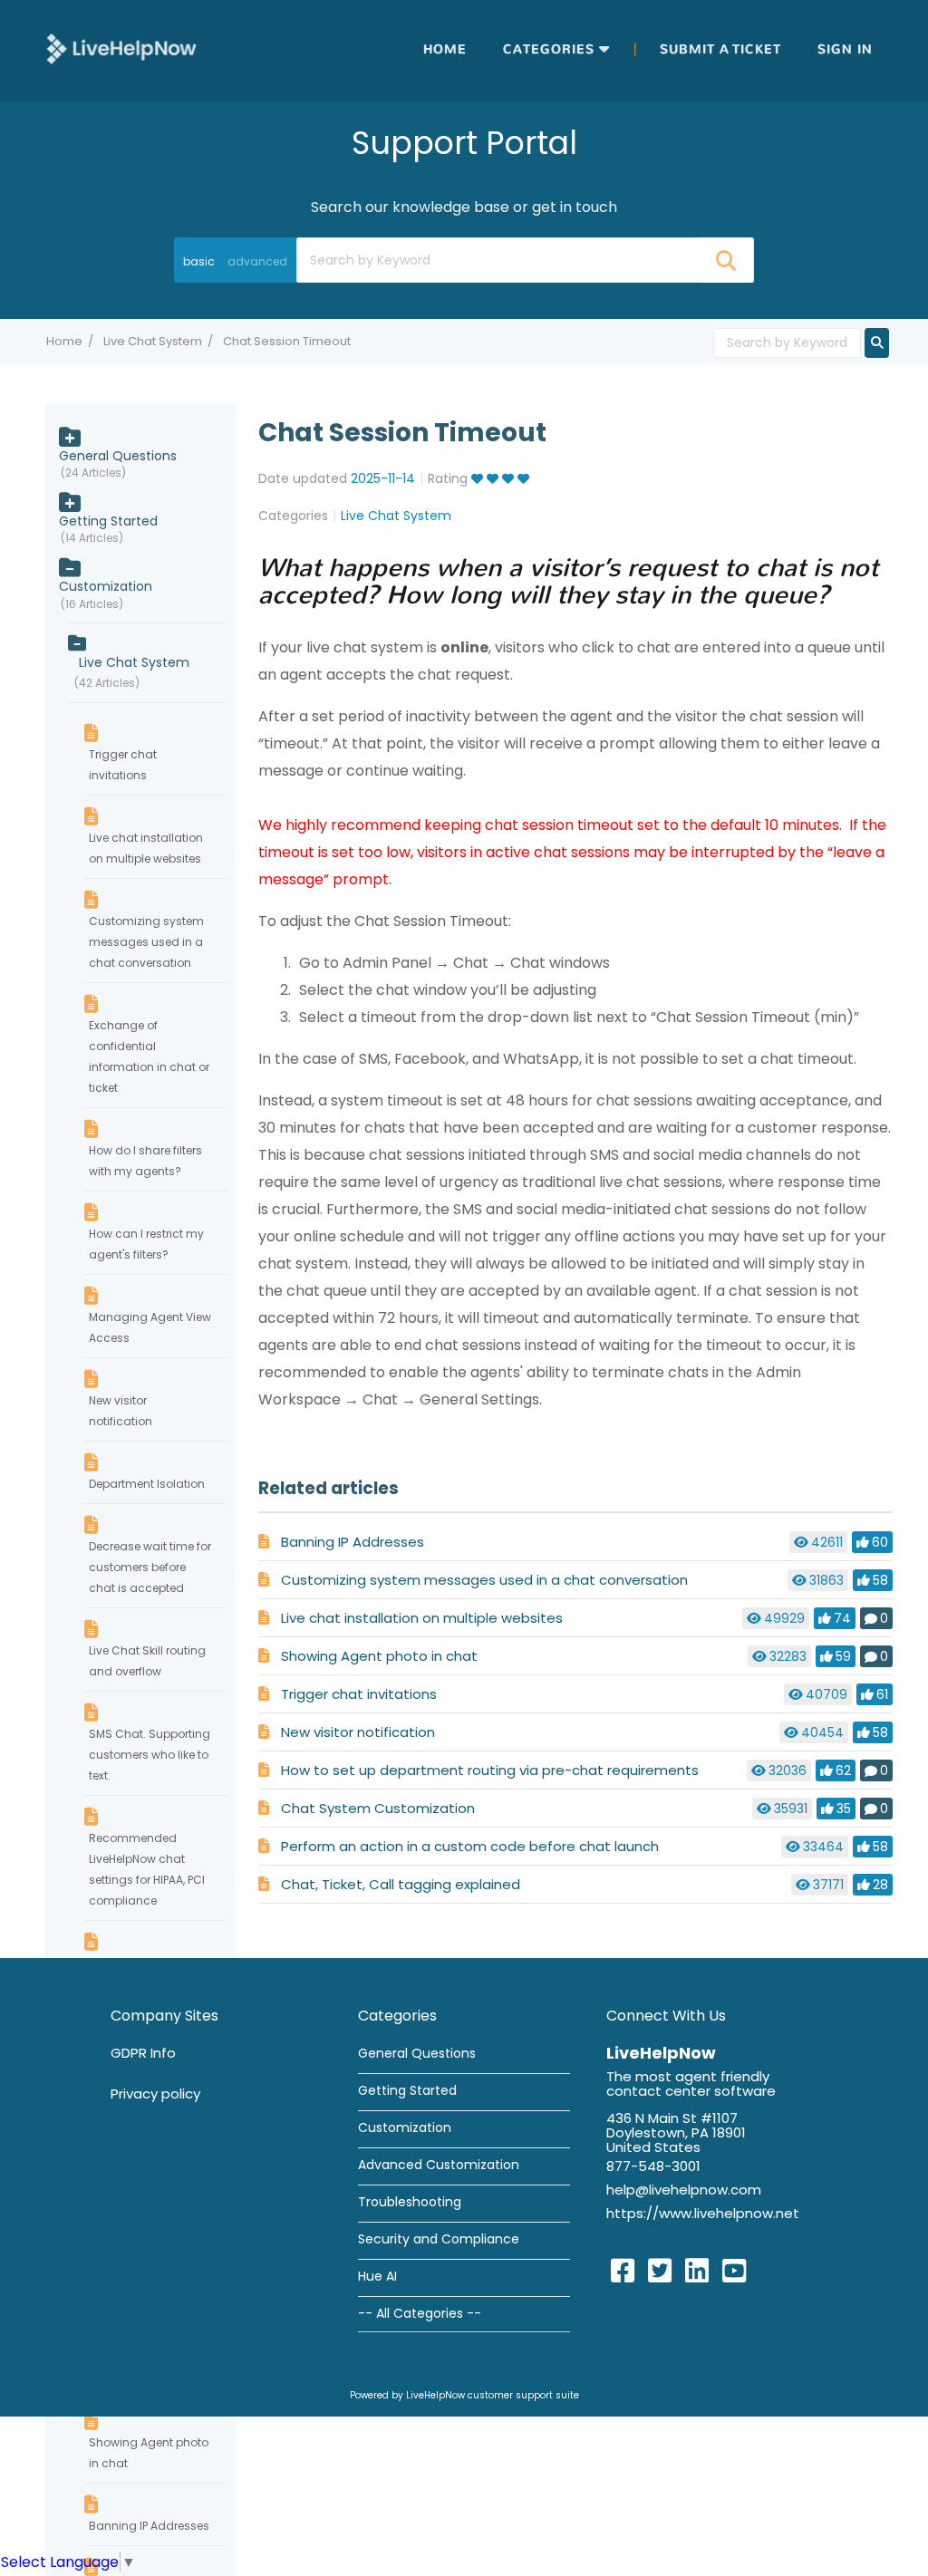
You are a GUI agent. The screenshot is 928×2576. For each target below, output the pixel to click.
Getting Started (108, 521)
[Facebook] (623, 2271)
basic (199, 261)
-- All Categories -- (420, 2313)
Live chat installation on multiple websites (422, 1618)
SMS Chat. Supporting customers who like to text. (150, 1755)
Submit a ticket (720, 49)
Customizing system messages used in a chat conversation (484, 1580)
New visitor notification (358, 1732)
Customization (106, 586)
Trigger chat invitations (359, 1694)
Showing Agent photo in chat (379, 1656)
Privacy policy (155, 2094)
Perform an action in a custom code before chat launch (470, 1846)
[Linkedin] (697, 2271)
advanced (257, 261)
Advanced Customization (439, 2165)
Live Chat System (153, 341)
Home (445, 49)
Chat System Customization (378, 1808)
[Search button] (725, 260)
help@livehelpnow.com (684, 2190)
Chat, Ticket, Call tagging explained (401, 1884)
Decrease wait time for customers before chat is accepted (150, 1567)
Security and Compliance (439, 2239)
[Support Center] (121, 49)
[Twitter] (660, 2271)
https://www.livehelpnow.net (703, 2213)
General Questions (118, 456)
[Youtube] (734, 2271)
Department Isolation (147, 1484)
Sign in (845, 49)
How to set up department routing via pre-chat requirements (490, 1770)
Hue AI (377, 2276)
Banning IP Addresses (353, 1542)
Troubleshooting (410, 2202)
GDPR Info (143, 2053)
